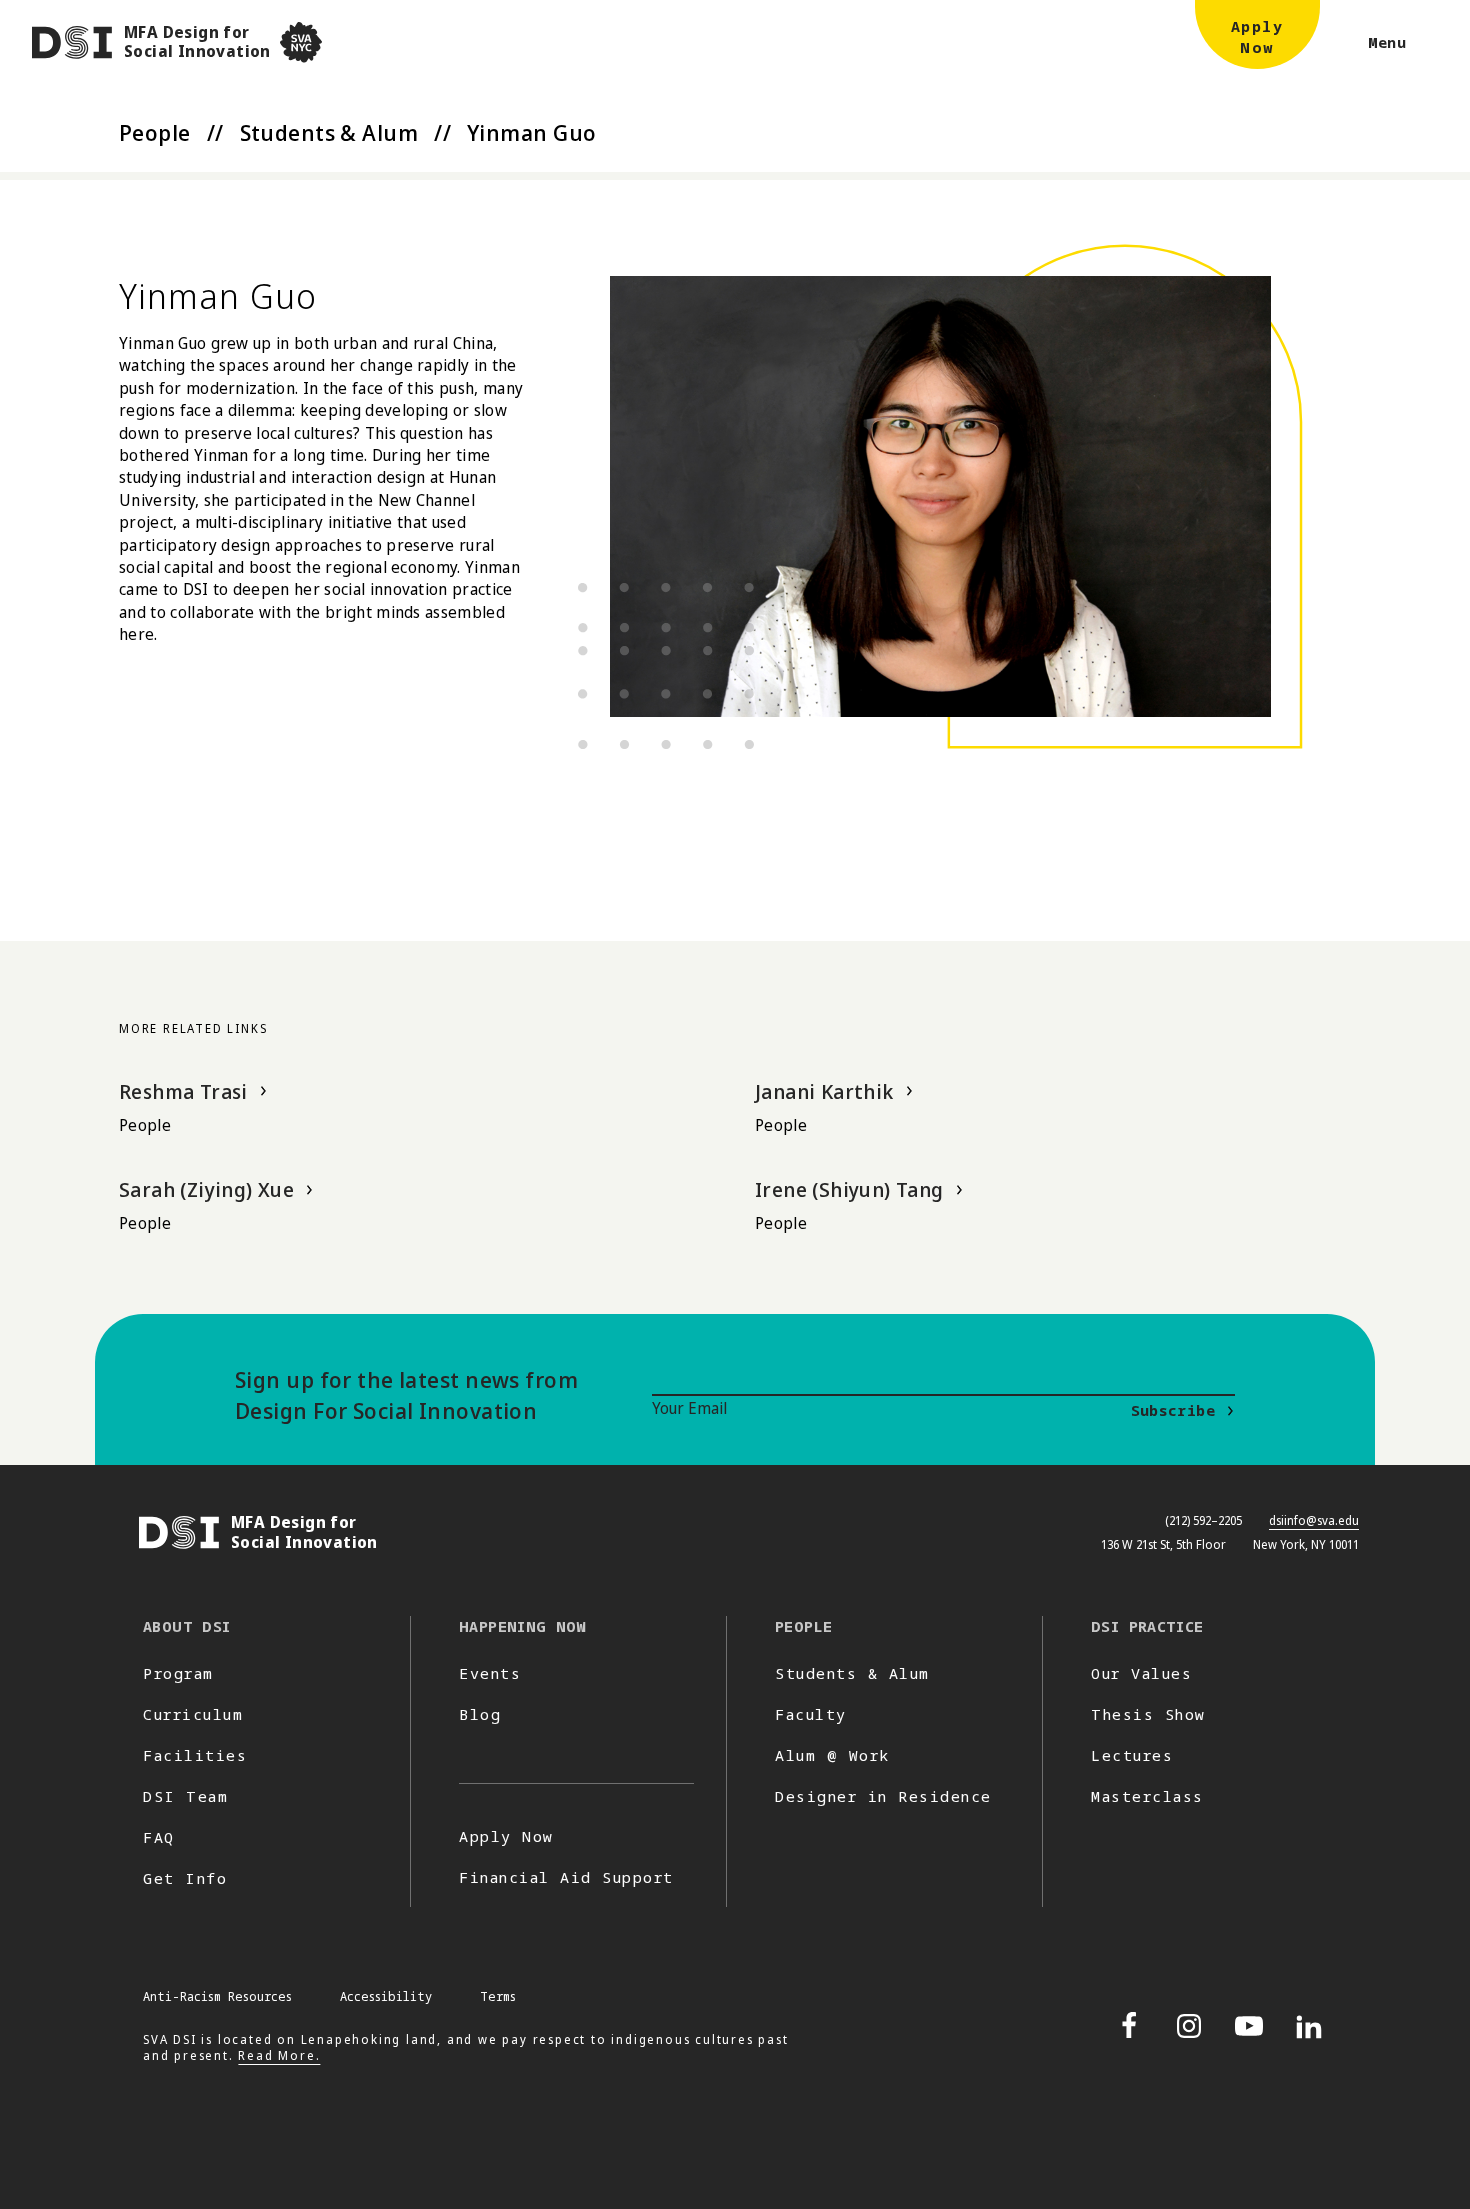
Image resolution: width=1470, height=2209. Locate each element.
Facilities (195, 1755)
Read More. (279, 2055)
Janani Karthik (824, 1091)
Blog (480, 1714)
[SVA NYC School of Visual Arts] (301, 42)
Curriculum (193, 1714)
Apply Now (506, 1836)
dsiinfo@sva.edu (1314, 1520)
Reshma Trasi (183, 1091)
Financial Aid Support (566, 1877)
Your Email (689, 1408)
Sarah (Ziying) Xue (206, 1189)
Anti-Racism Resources (217, 1996)
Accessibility (386, 1996)
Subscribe (1173, 1410)
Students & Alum (329, 132)
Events (490, 1673)
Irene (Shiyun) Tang (849, 1189)
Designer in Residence (883, 1796)
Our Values (1141, 1673)
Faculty (811, 1714)
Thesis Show (1148, 1714)
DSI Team (185, 1796)
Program (178, 1673)
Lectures (1132, 1755)
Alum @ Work (832, 1755)
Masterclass (1147, 1796)
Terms (498, 1996)
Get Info (185, 1878)
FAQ (159, 1837)
